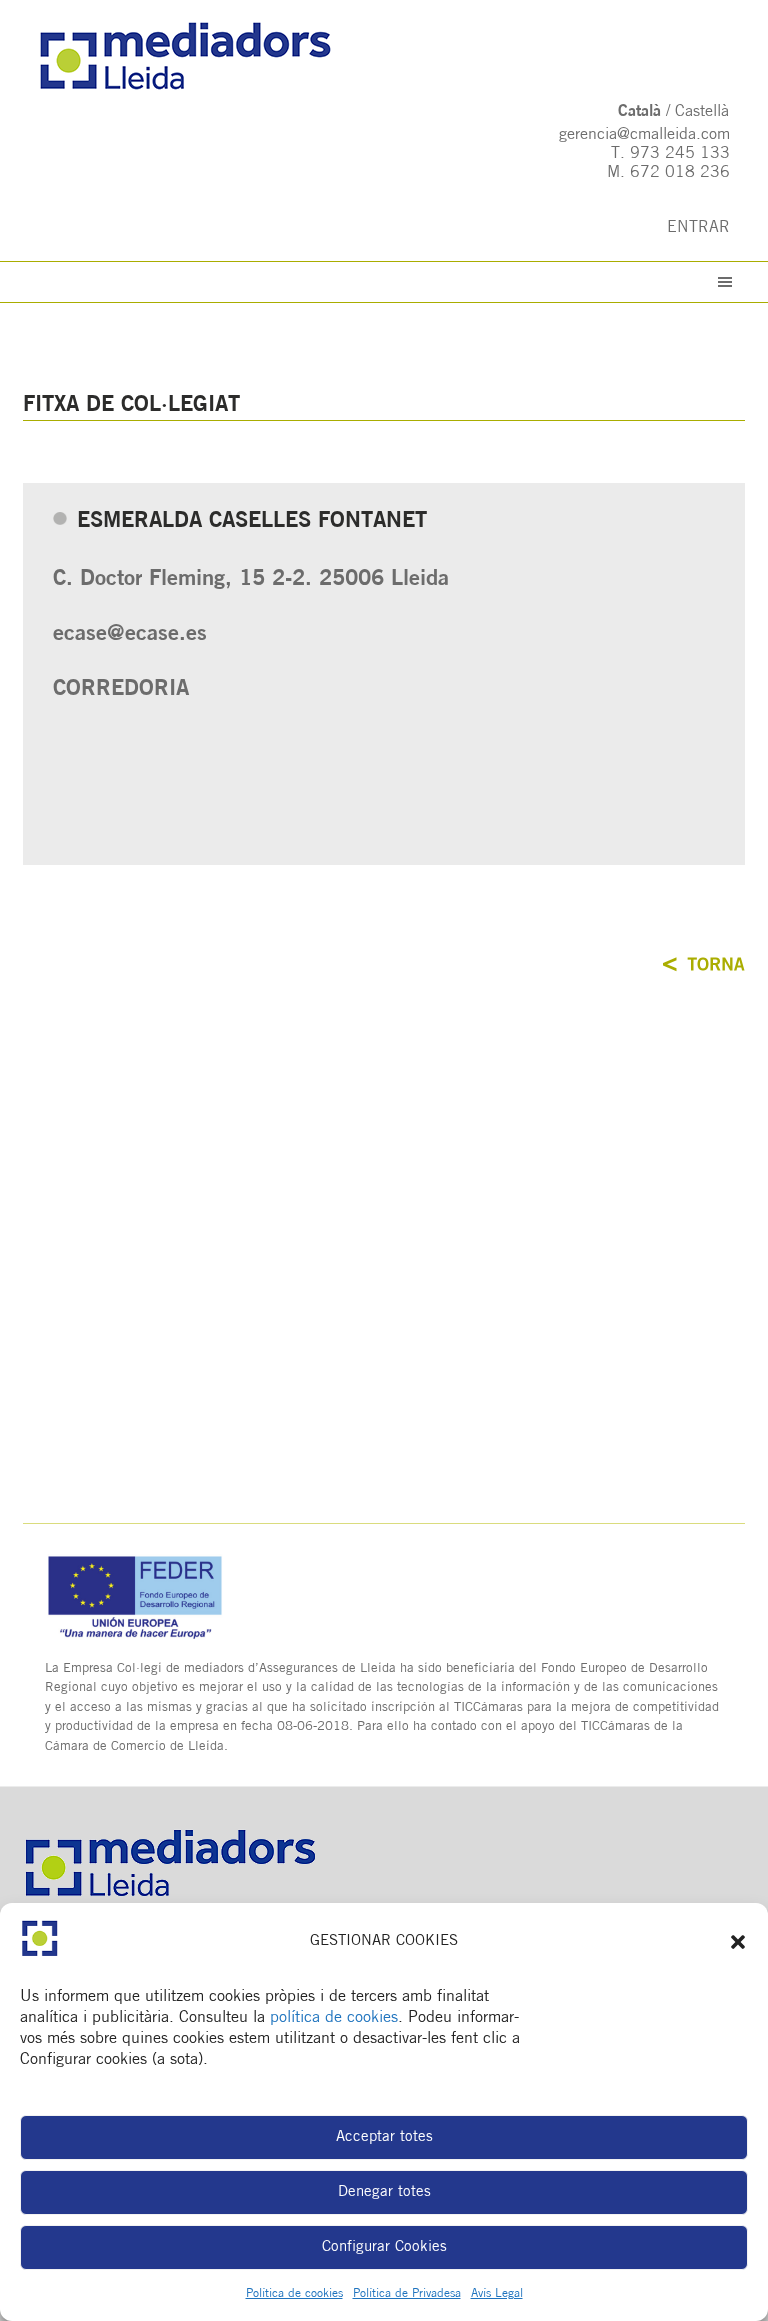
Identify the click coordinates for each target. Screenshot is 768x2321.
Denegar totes (384, 2192)
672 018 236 (680, 173)
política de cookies (334, 2018)
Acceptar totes (384, 2137)
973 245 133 (680, 154)
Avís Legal (497, 2294)
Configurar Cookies (384, 2247)
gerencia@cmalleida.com (644, 135)
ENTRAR (698, 228)
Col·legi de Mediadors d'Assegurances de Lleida (383, 57)
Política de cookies (294, 2294)
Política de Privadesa (407, 2294)
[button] (738, 1942)
